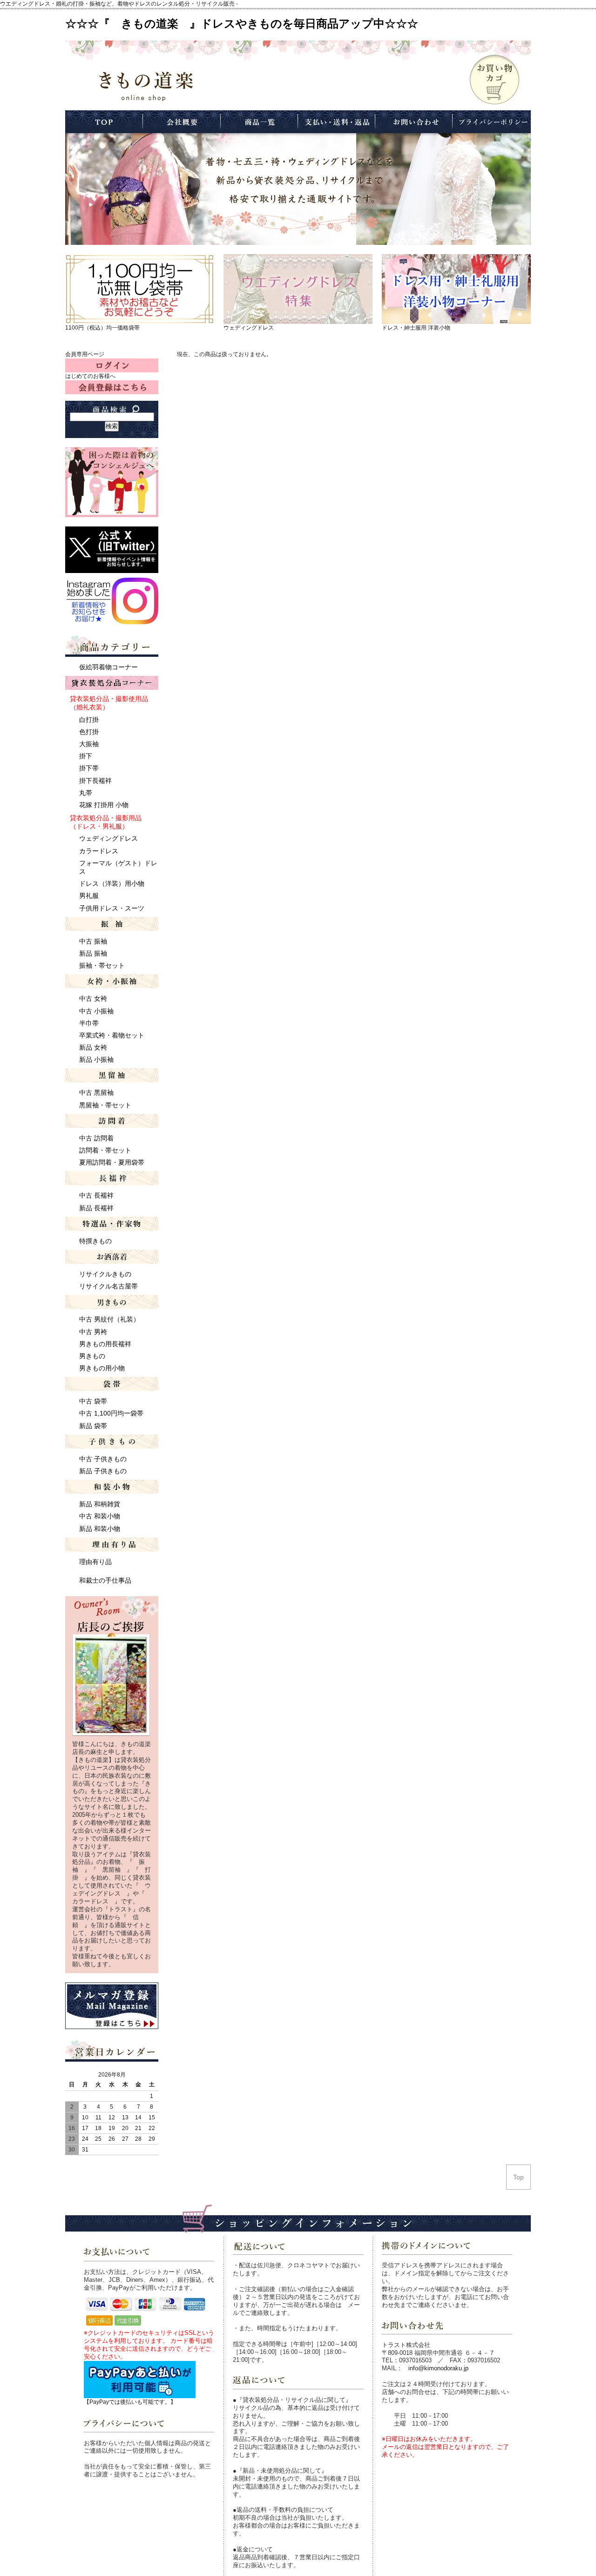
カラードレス (99, 851)
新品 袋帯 (93, 1426)
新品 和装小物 (100, 1529)
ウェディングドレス (249, 328)
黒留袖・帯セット (105, 1105)
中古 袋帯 (93, 1401)
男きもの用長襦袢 (105, 1344)
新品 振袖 (93, 953)
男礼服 (89, 896)
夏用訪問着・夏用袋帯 (112, 1162)
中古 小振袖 (96, 1011)
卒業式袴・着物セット (112, 1035)
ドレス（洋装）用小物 (112, 883)
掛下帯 (89, 768)
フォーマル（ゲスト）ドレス (118, 867)
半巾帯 (89, 1023)
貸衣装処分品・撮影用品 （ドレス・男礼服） (106, 822)
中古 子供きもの (103, 1459)
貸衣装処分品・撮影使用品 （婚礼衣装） (109, 703)
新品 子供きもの (103, 1471)
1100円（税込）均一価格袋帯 (102, 328)
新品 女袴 (93, 1047)
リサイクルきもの (105, 1274)
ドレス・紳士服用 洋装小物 (416, 328)
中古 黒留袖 (96, 1092)
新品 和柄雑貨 (100, 1504)
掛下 (86, 756)
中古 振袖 (93, 941)
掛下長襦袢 (95, 781)
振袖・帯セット (102, 965)
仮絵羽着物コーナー (108, 667)
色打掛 (89, 732)
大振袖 (89, 744)
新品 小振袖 (96, 1059)
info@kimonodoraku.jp (438, 2368)
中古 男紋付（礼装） (109, 1319)
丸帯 (86, 793)
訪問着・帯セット (105, 1150)
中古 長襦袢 (96, 1195)
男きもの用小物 (102, 1368)
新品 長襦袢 (96, 1208)
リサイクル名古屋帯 (108, 1286)
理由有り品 (95, 1562)
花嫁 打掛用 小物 (104, 805)
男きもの (92, 1356)
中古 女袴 (93, 998)
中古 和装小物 (100, 1516)
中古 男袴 (93, 1332)
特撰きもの (95, 1241)
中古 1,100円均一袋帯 (111, 1413)
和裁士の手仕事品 (105, 1580)
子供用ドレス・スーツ (112, 908)
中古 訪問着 (96, 1138)
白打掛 (89, 720)
